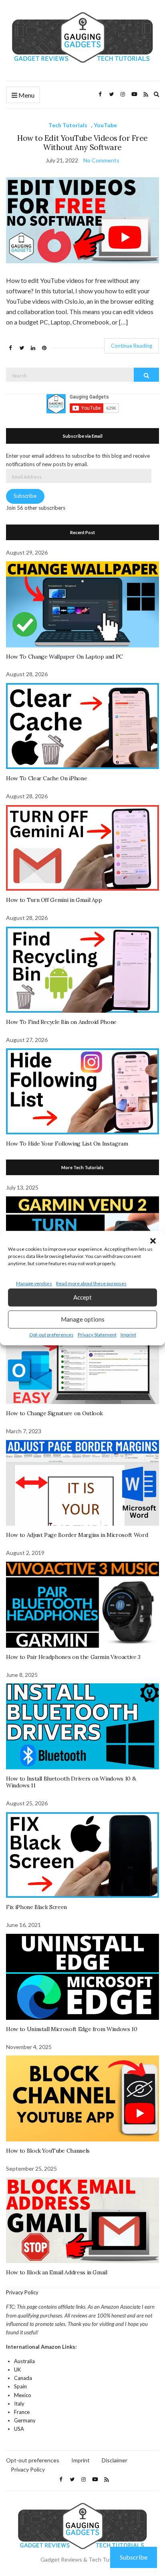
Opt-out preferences (51, 1335)
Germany (25, 2420)
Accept (82, 1297)
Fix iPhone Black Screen (36, 1907)
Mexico (23, 2395)
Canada (23, 2378)
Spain (20, 2386)
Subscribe (25, 496)
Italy (19, 2404)
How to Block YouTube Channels (48, 2151)
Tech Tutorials (68, 125)
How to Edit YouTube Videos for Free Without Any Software (82, 143)
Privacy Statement (97, 1335)
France (22, 2412)
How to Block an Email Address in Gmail (57, 2272)
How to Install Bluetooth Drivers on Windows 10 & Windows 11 (71, 1782)
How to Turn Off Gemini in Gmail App (54, 900)
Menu (26, 95)
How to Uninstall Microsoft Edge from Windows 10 (72, 2029)
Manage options (83, 1319)
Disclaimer (115, 2460)
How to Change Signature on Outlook (54, 1413)
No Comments (101, 160)
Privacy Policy (22, 2292)
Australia (24, 2361)
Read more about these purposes (91, 1283)
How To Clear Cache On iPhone (46, 778)
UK (17, 2370)
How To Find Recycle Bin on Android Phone (61, 1022)
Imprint (128, 1335)
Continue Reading (132, 346)
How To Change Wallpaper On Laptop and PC (64, 657)
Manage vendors (34, 1283)
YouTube (105, 125)
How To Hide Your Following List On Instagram (67, 1144)
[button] (153, 1241)
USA (19, 2429)
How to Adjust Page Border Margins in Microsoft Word (77, 1535)
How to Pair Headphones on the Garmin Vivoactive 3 (73, 1657)
